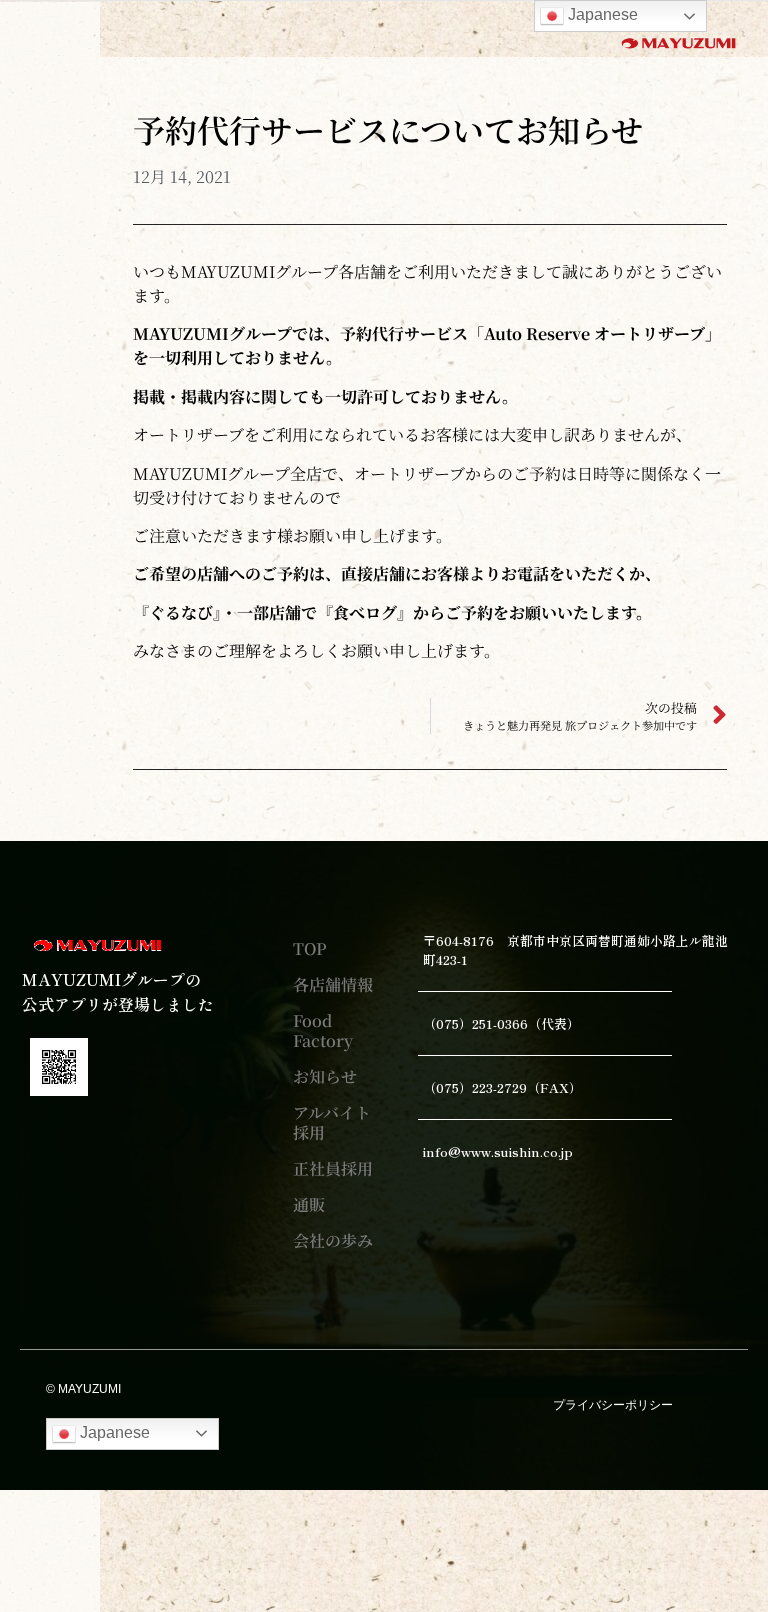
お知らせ (325, 1076)
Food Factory (323, 1030)
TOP (310, 948)
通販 (309, 1204)
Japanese (113, 1432)
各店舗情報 (333, 984)
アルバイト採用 (332, 1122)
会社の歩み (333, 1240)
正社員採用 (333, 1168)
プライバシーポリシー (613, 1405)
